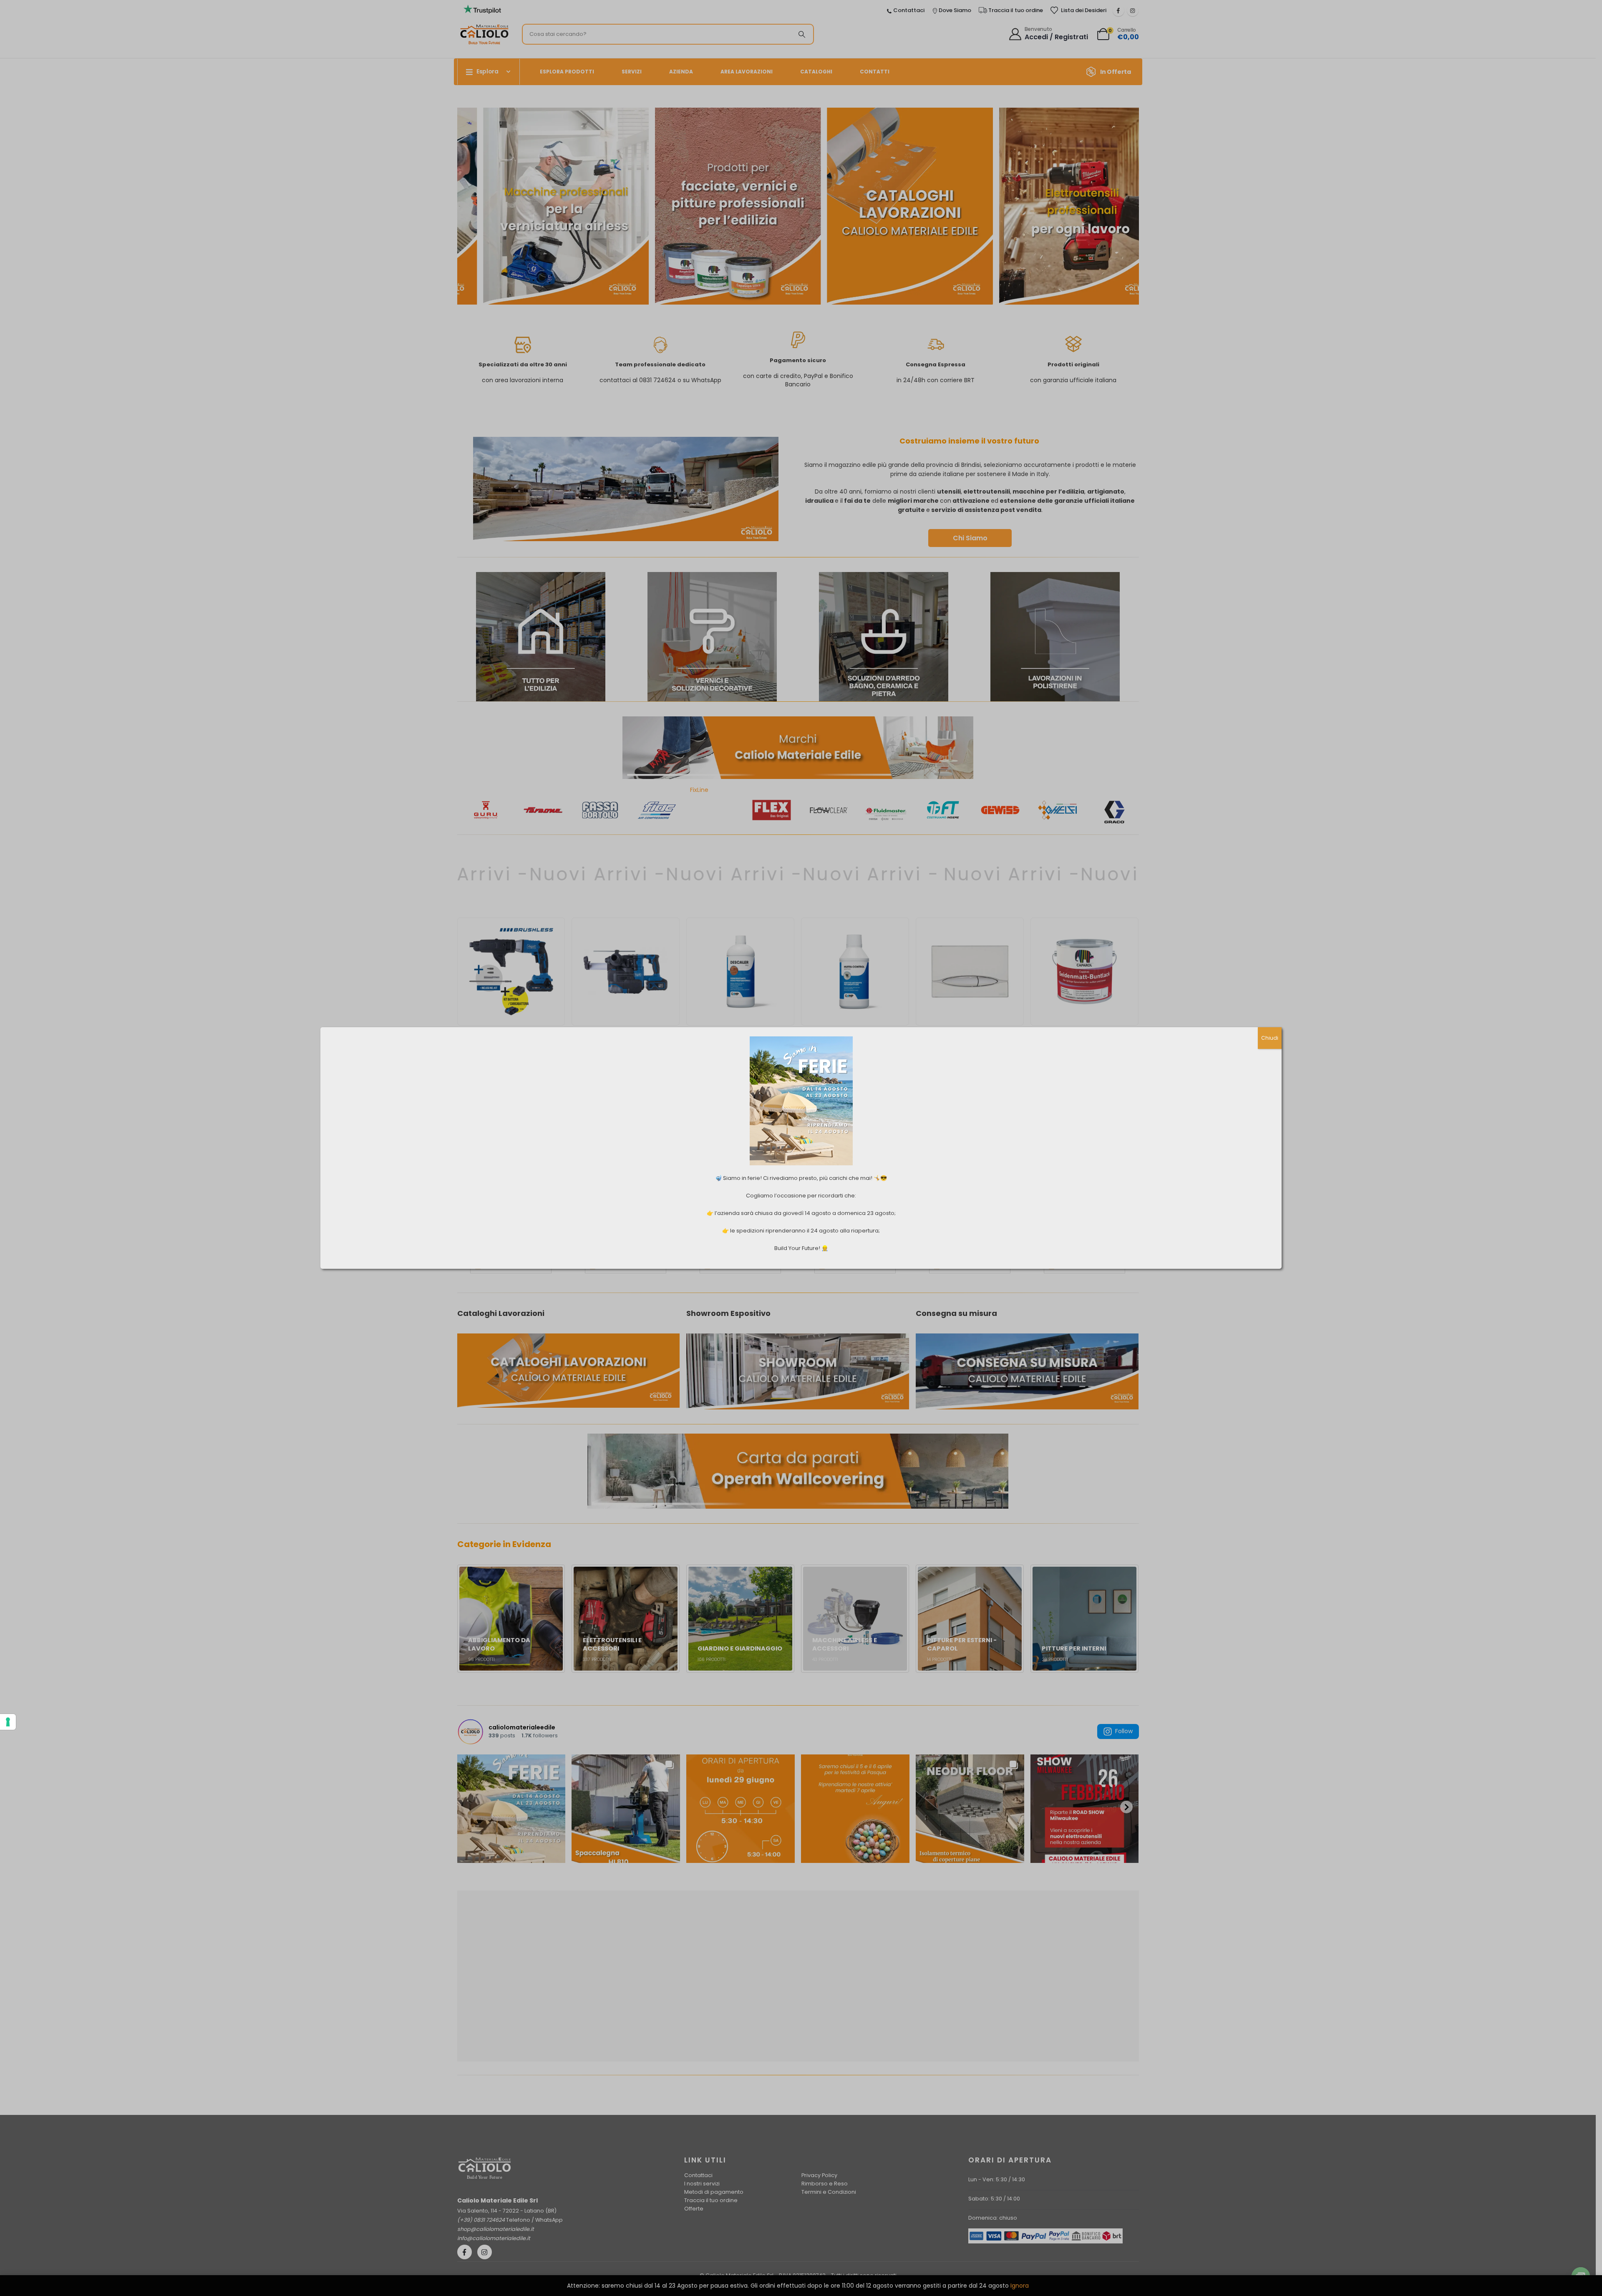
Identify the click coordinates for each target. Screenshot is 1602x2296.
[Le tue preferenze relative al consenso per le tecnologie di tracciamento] (8, 1722)
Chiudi (1270, 1038)
